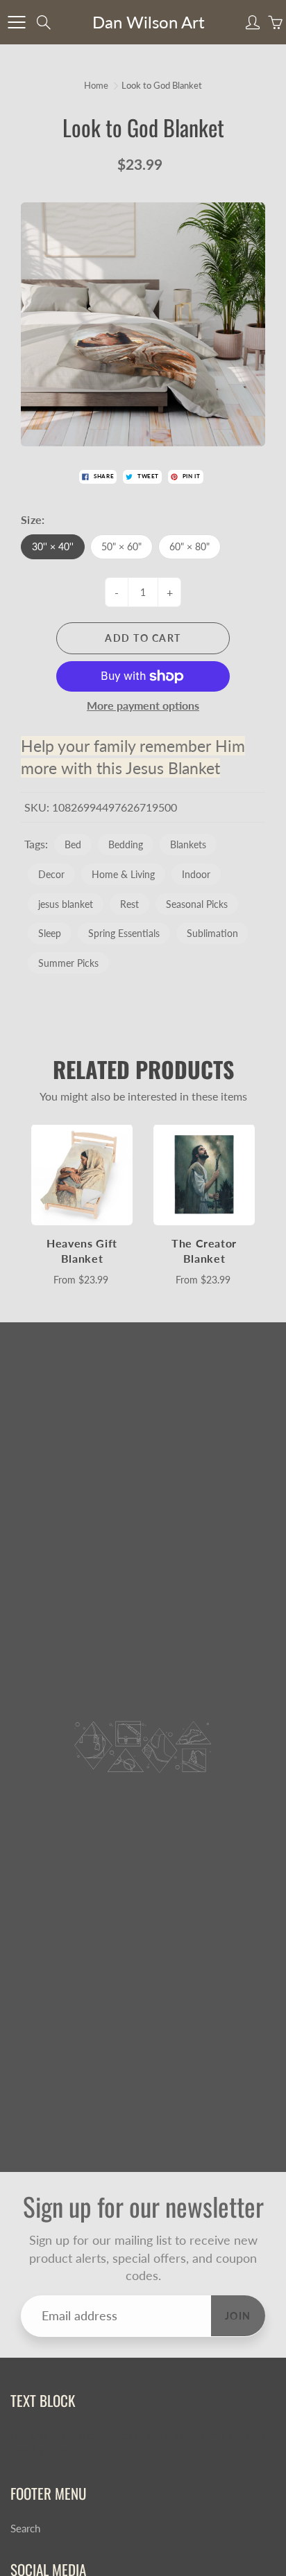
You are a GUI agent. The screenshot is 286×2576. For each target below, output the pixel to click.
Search (25, 2529)
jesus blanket (66, 904)
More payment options (143, 705)
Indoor (196, 874)
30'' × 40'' (53, 546)
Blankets (188, 844)
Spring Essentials (124, 933)
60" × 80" (190, 546)
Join (238, 2316)
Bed (73, 844)
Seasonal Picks (197, 904)
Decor (51, 874)
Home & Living (123, 874)
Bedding (126, 844)
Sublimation (212, 933)
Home (96, 85)
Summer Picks (68, 963)
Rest (129, 904)
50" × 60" (121, 546)
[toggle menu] (16, 22)
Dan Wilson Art (149, 22)
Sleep (50, 933)
